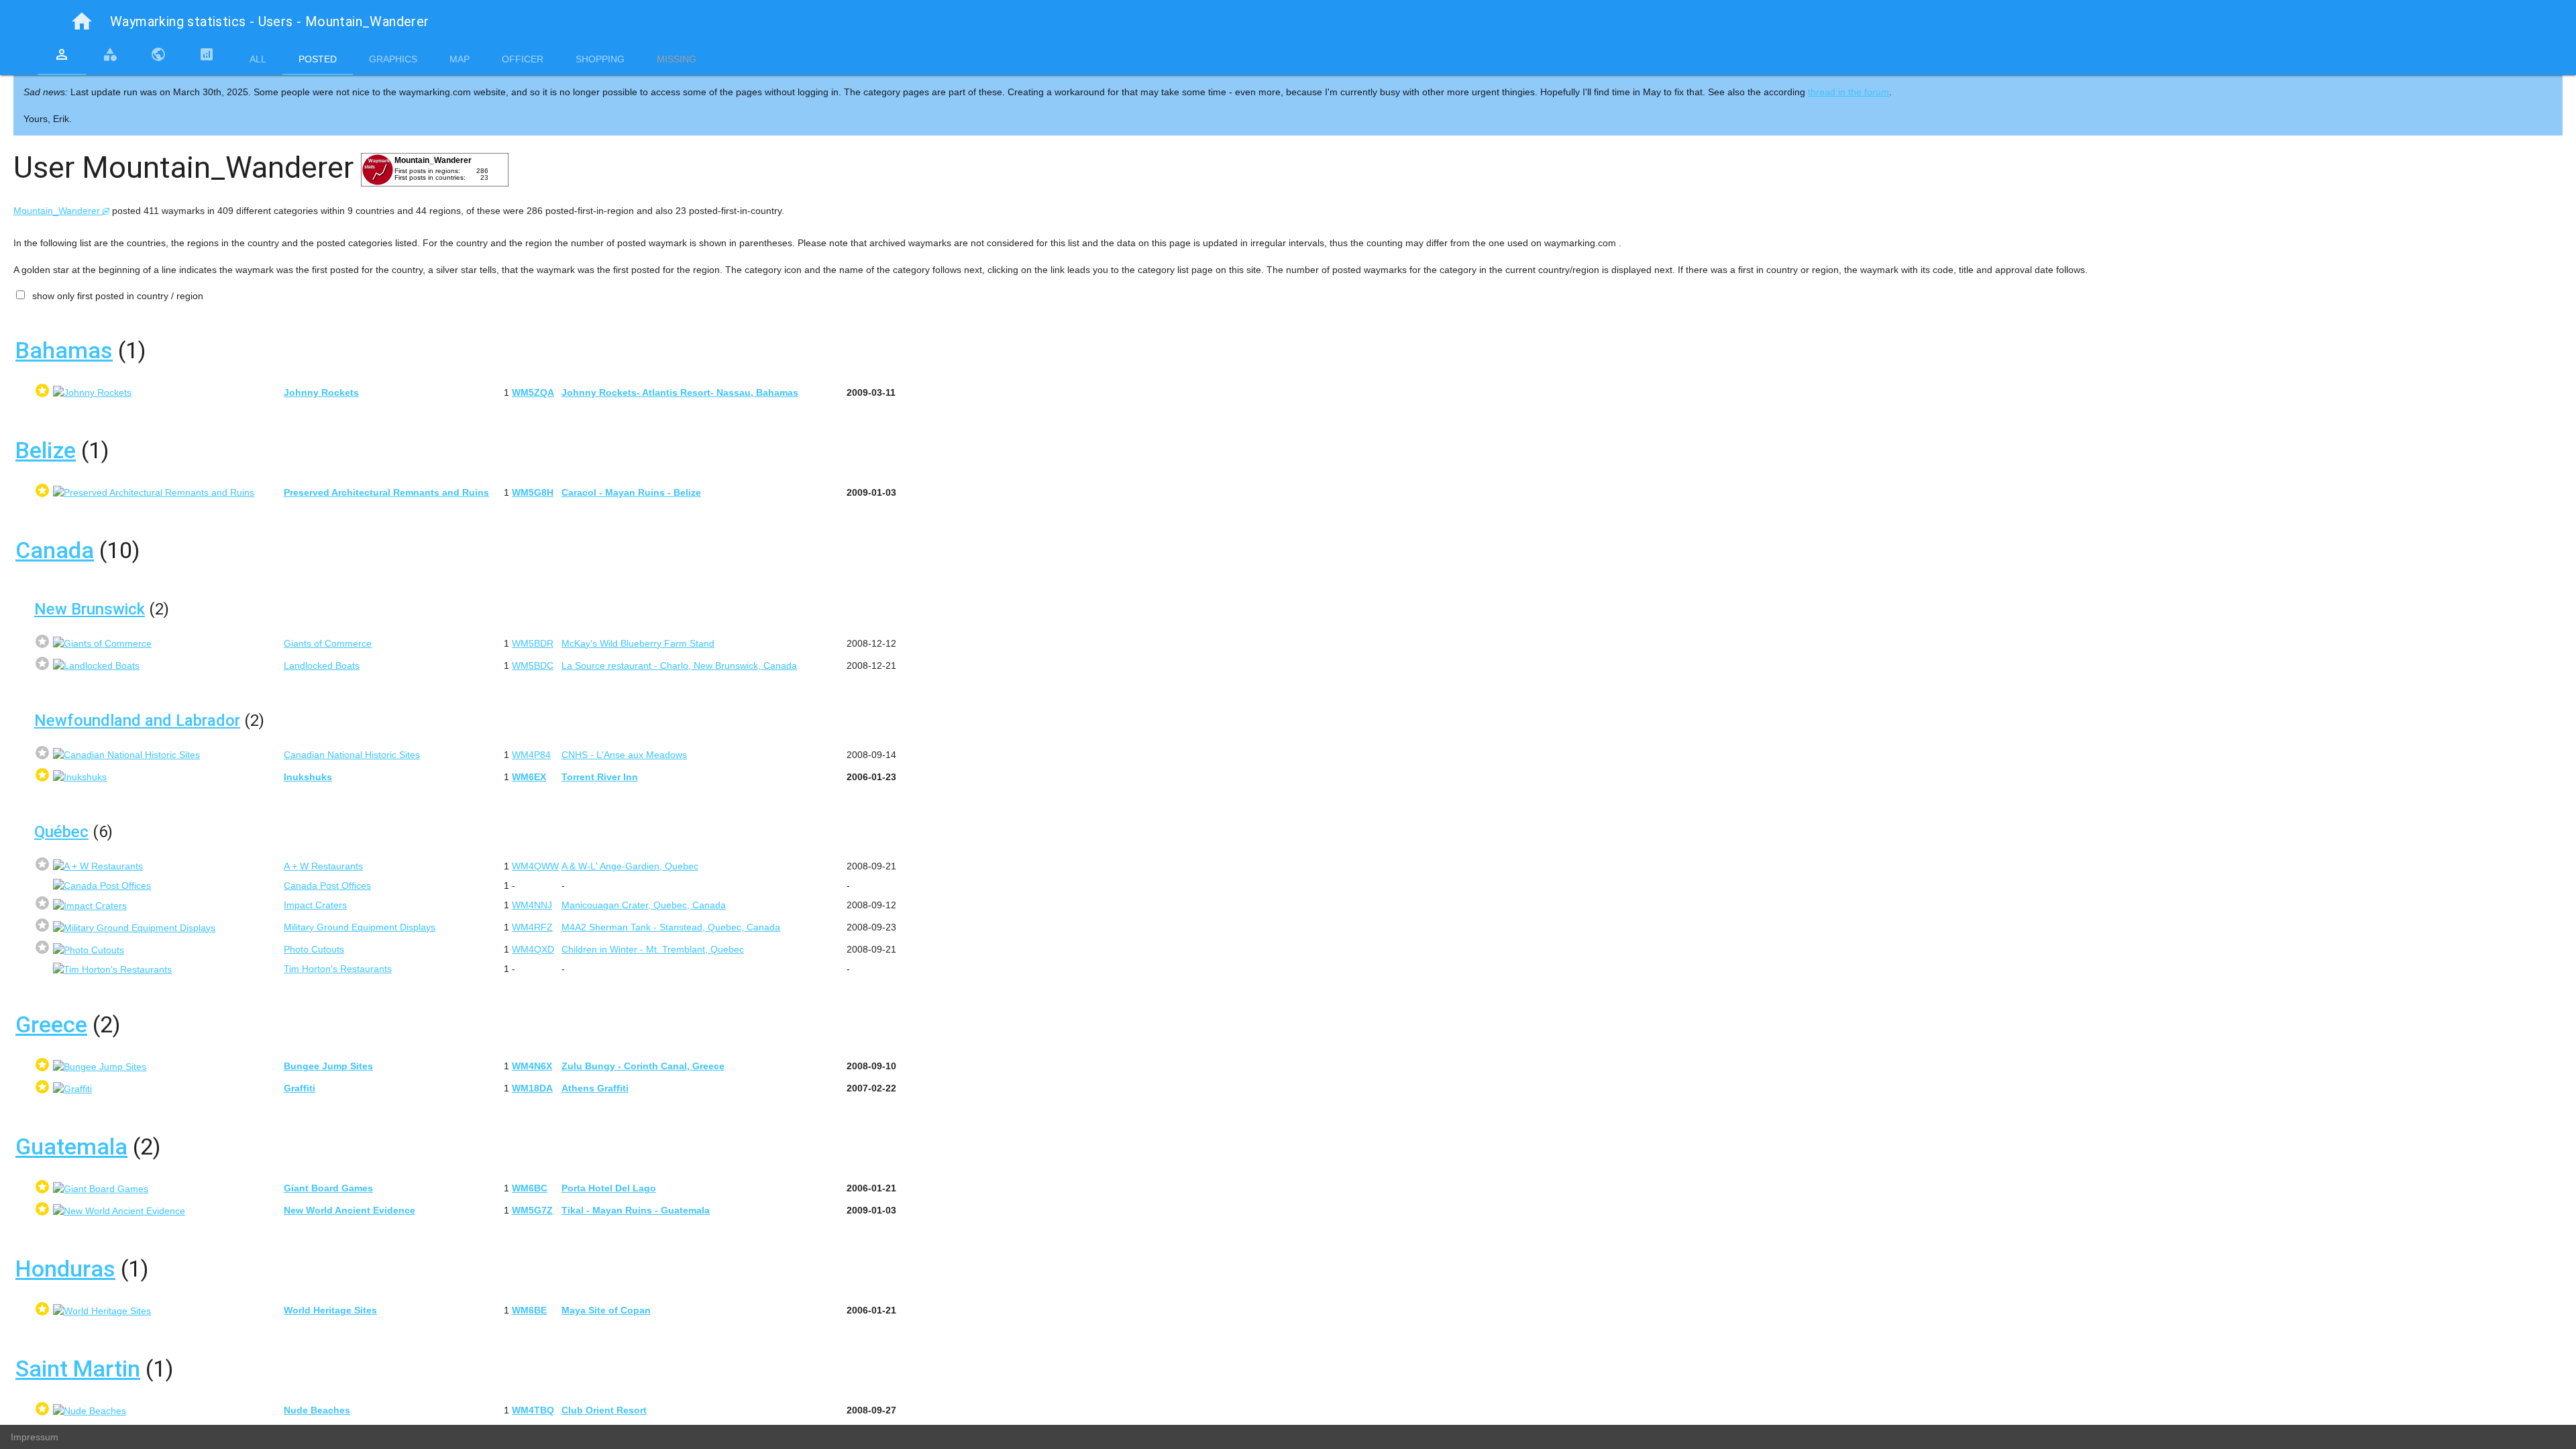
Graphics (393, 59)
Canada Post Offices (327, 885)
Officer (523, 59)
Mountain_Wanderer (58, 211)
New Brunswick (90, 609)
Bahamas (64, 350)
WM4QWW (535, 866)
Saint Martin (78, 1368)
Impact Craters (315, 905)
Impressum (35, 1437)
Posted (318, 59)
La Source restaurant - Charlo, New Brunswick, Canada (679, 665)
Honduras (65, 1269)
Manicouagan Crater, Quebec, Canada (644, 905)
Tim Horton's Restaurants (338, 969)
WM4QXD (533, 949)
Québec (61, 832)
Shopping (600, 59)
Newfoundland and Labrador (137, 720)
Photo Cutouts (314, 949)
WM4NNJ (532, 905)
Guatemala (71, 1146)
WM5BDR (533, 643)
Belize (46, 450)
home (82, 21)
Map (460, 59)
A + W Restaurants (323, 866)
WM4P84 (531, 755)
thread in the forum (1848, 92)
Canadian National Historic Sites (352, 755)
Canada (55, 550)
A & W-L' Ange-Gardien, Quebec (630, 866)
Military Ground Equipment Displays (360, 927)
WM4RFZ (532, 927)
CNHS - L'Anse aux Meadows (624, 755)
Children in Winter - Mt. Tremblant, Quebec (653, 949)
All (258, 59)
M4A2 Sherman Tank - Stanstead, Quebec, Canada (671, 927)
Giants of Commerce (328, 643)
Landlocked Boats (322, 665)
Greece (51, 1024)
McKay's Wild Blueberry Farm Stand (638, 643)
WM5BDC (533, 665)
